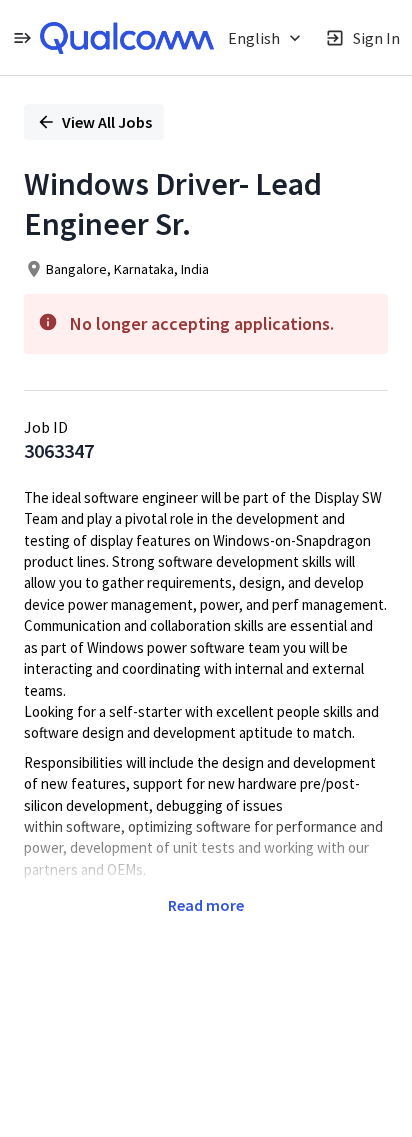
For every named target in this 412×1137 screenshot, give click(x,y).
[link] (127, 38)
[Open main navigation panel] (22, 37)
